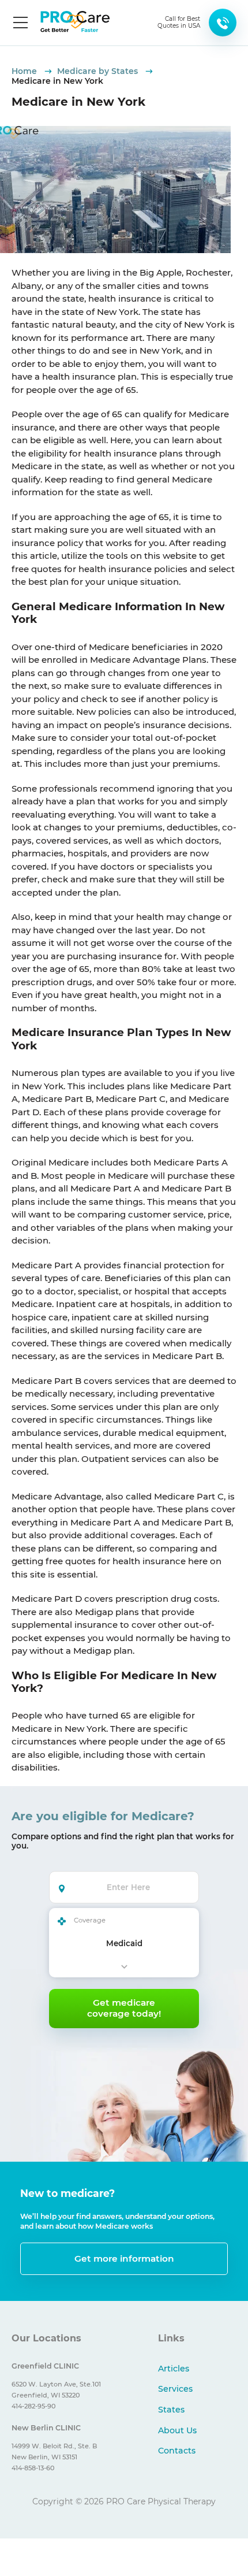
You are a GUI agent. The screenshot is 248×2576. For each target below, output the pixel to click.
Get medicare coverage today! (124, 2008)
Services (175, 2389)
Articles (174, 2369)
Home (25, 71)
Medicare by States (99, 71)
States (171, 2410)
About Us (177, 2430)
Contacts (177, 2451)
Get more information (124, 2258)
